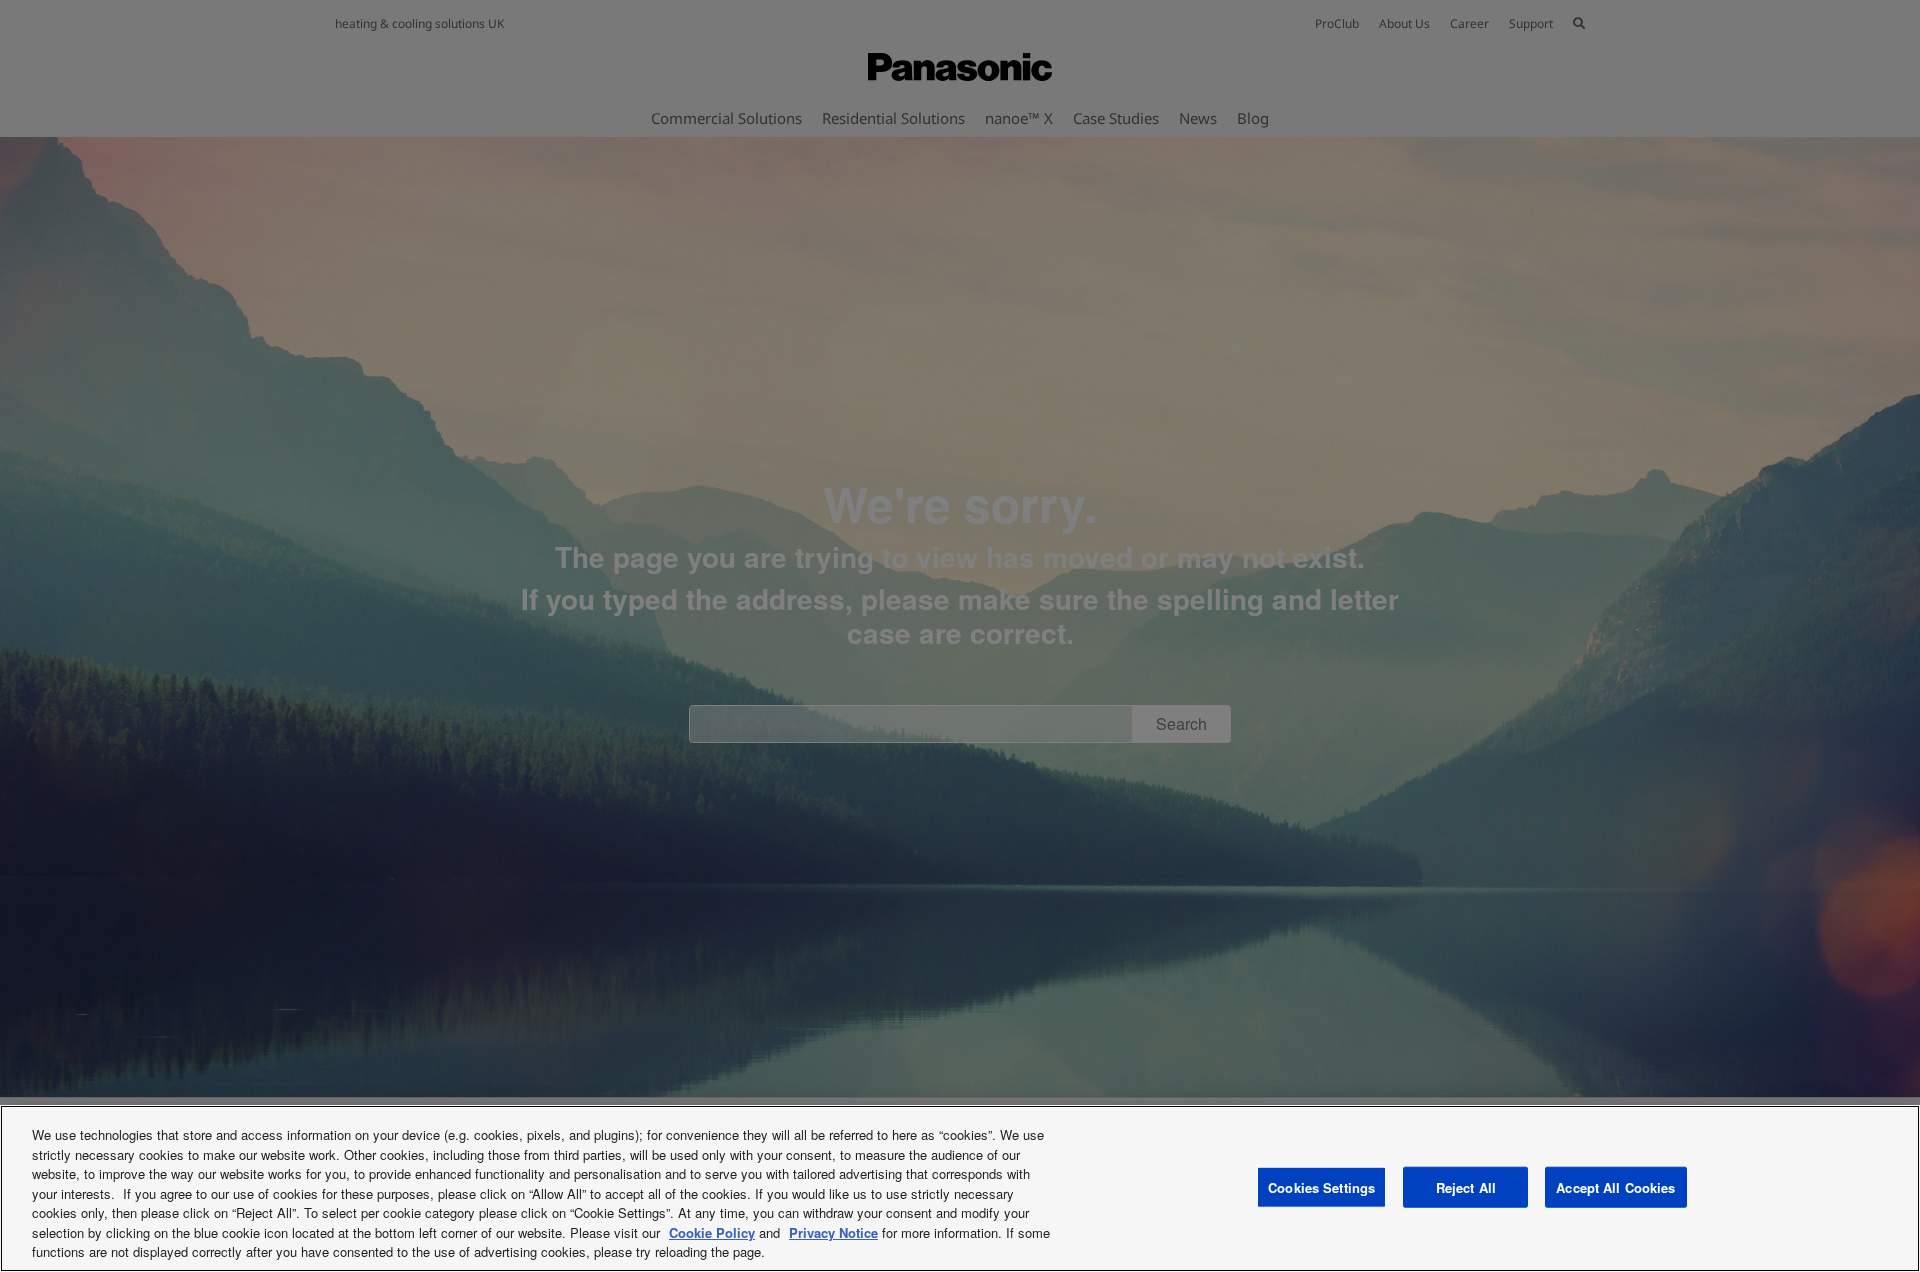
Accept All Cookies (1615, 1186)
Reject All (1466, 1186)
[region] (960, 1188)
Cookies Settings (1321, 1186)
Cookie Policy (712, 1232)
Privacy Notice (833, 1232)
